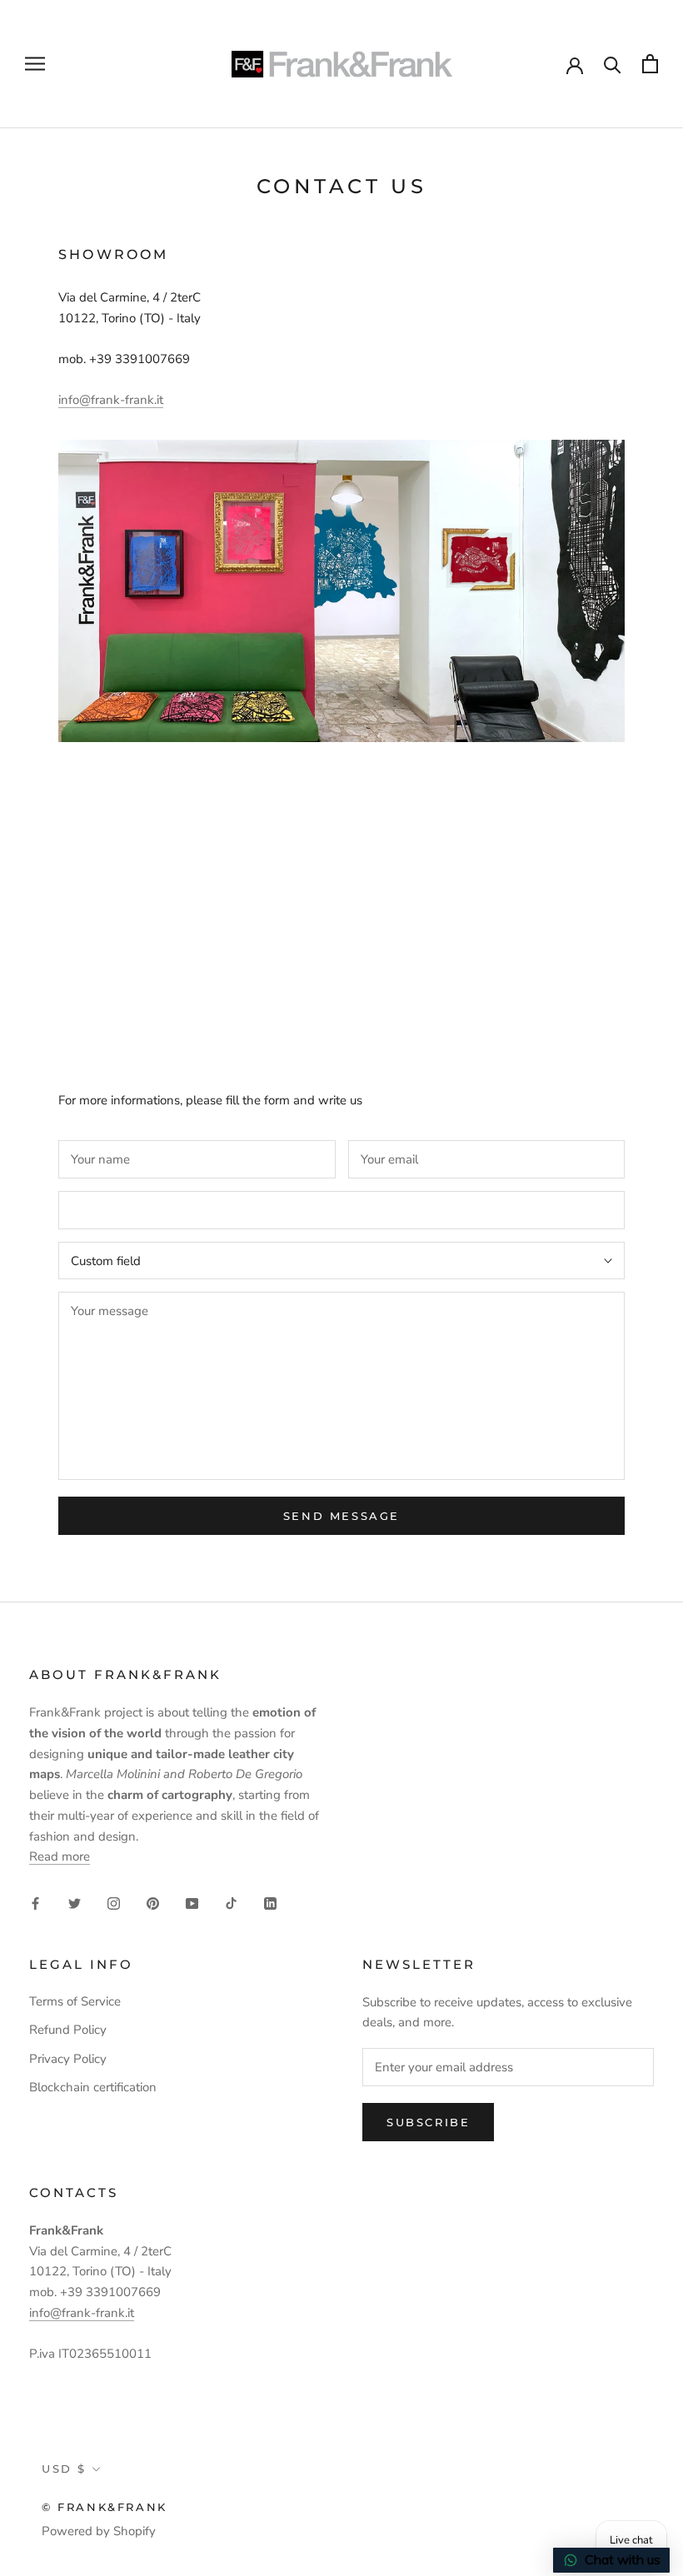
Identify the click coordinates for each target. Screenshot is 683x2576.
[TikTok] (231, 1903)
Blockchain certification (93, 2087)
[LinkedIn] (270, 1903)
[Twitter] (75, 1903)
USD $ (64, 2469)
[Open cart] (650, 64)
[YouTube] (192, 1903)
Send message (341, 1516)
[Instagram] (114, 1903)
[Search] (613, 64)
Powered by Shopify (99, 2531)
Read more (60, 1856)
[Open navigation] (35, 64)
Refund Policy (68, 2030)
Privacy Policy (68, 2059)
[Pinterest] (153, 1903)
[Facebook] (35, 1903)
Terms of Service (75, 2001)
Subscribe (428, 2122)
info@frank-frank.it (111, 400)
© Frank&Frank (105, 2507)
